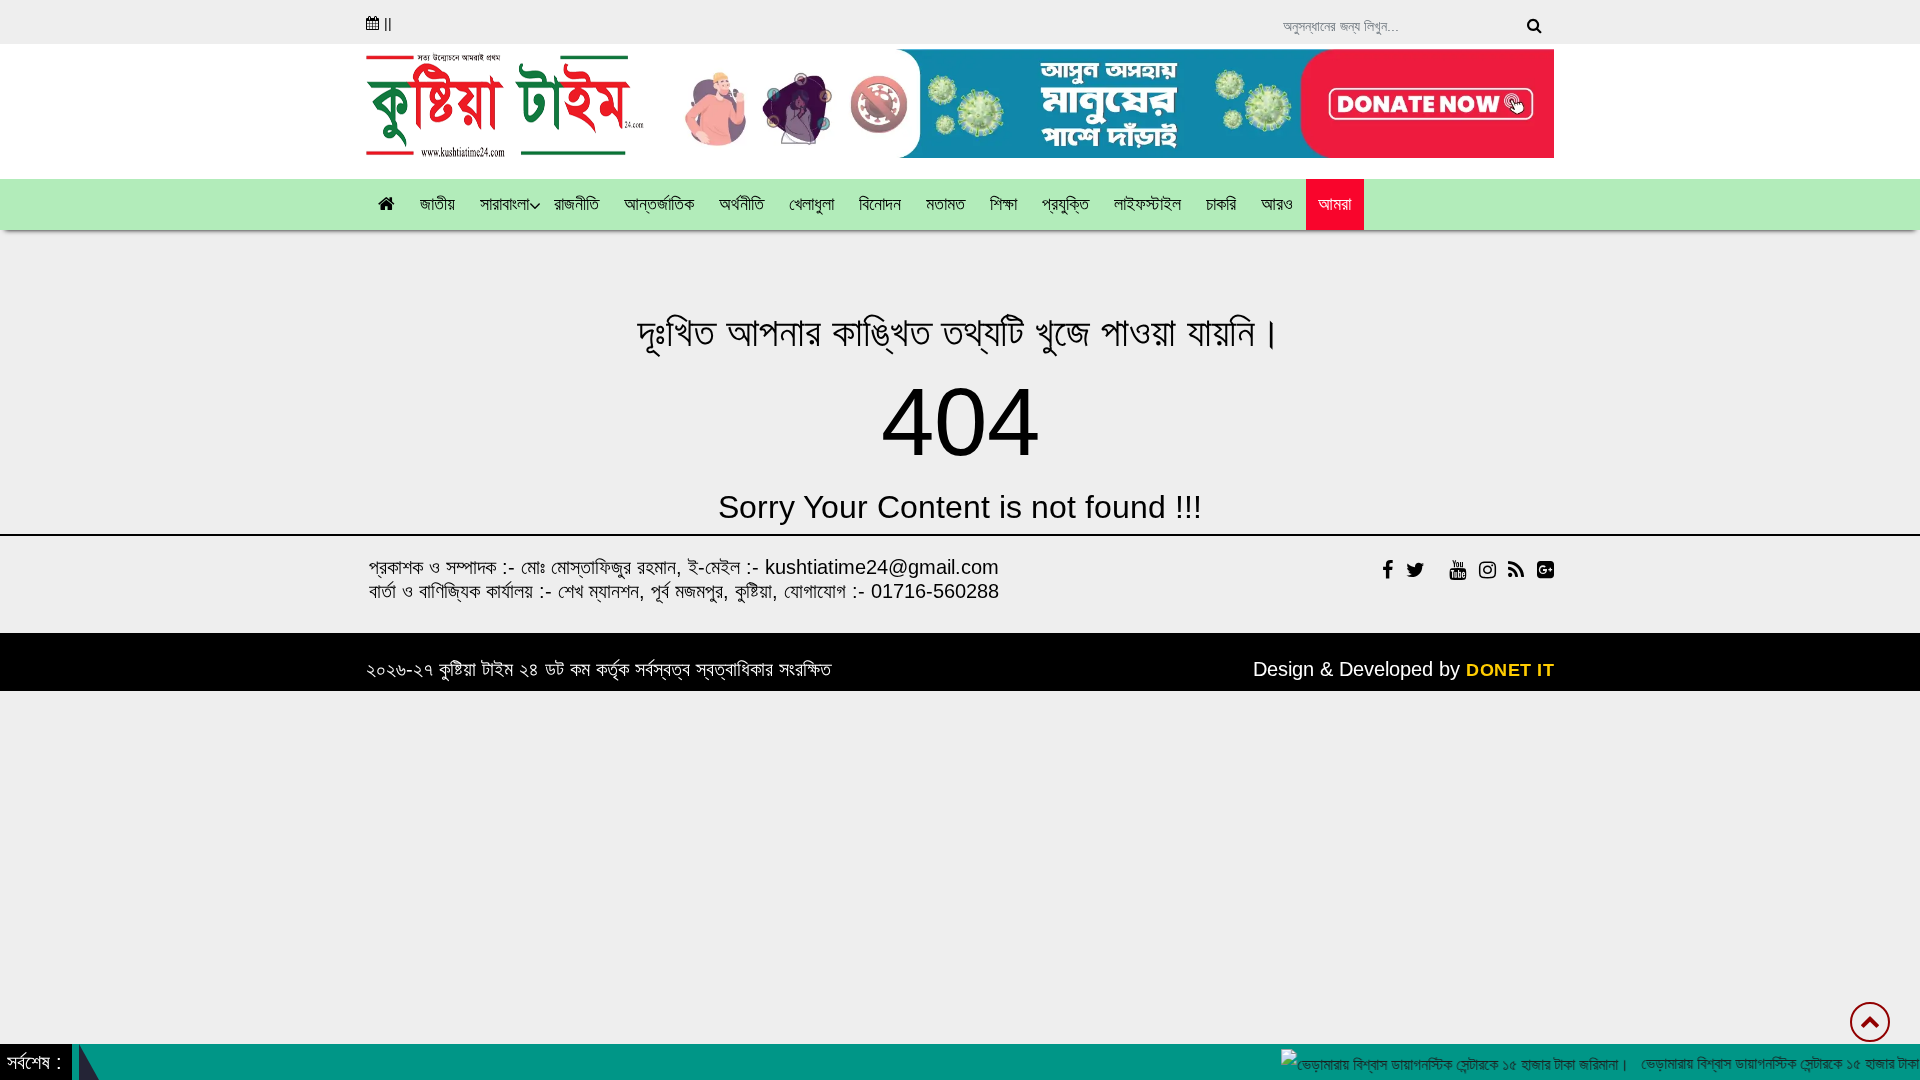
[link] (1277, 204)
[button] (438, 204)
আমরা (1334, 204)
